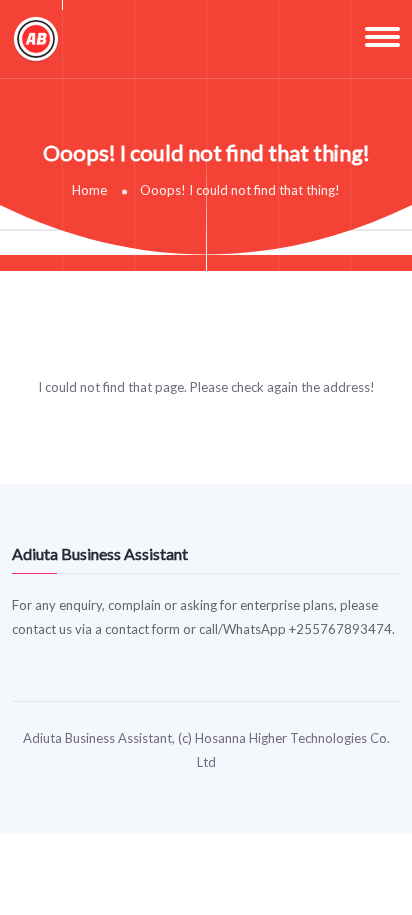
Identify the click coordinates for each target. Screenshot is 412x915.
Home (89, 190)
